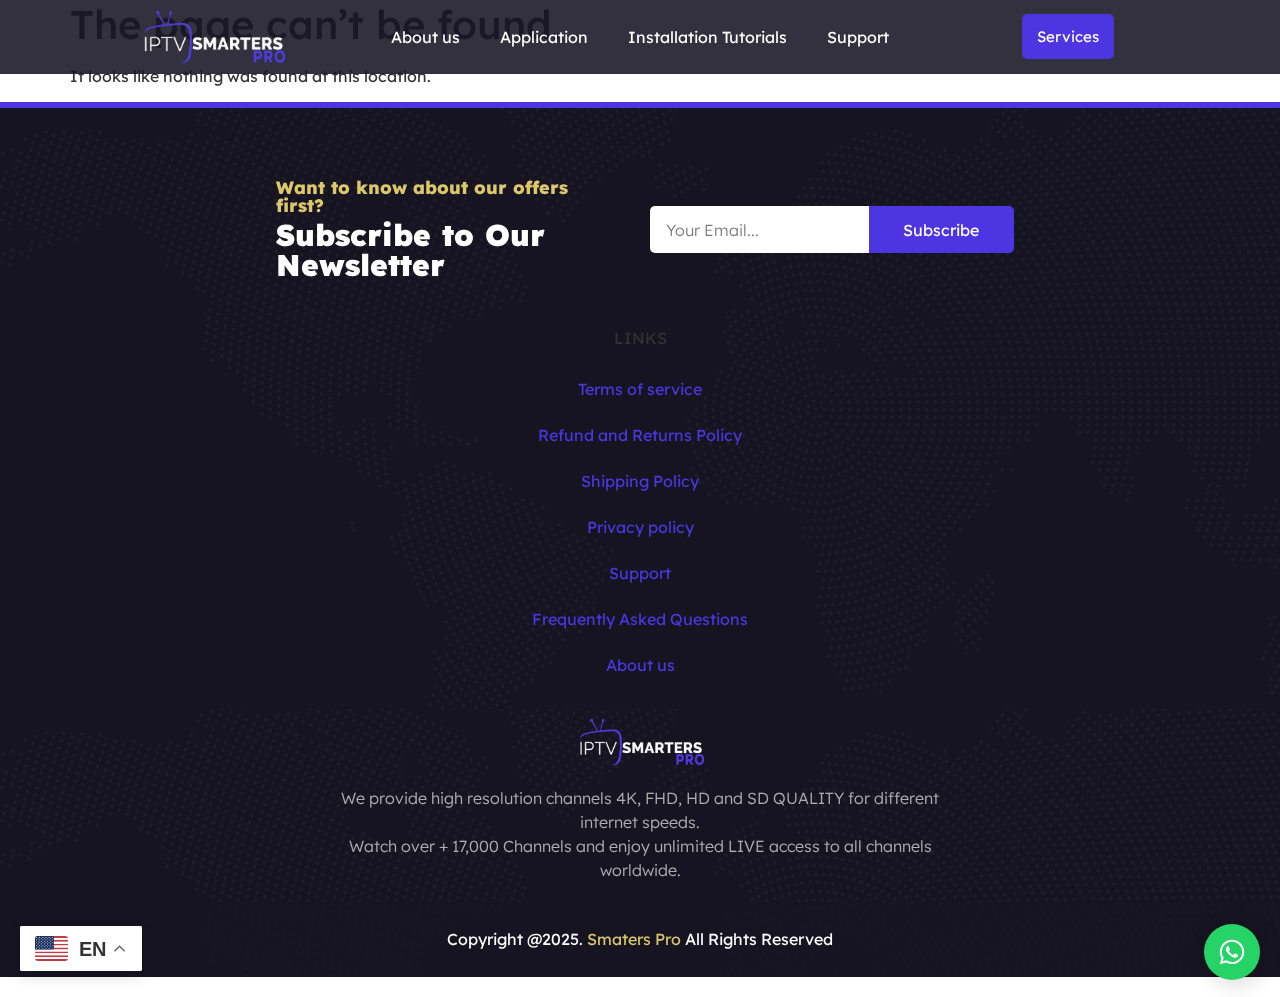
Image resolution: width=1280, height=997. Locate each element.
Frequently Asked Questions (640, 619)
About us (425, 37)
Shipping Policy (640, 481)
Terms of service (640, 389)
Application (544, 37)
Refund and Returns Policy (640, 435)
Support (858, 37)
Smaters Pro (634, 939)
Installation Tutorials (707, 37)
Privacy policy (640, 527)
